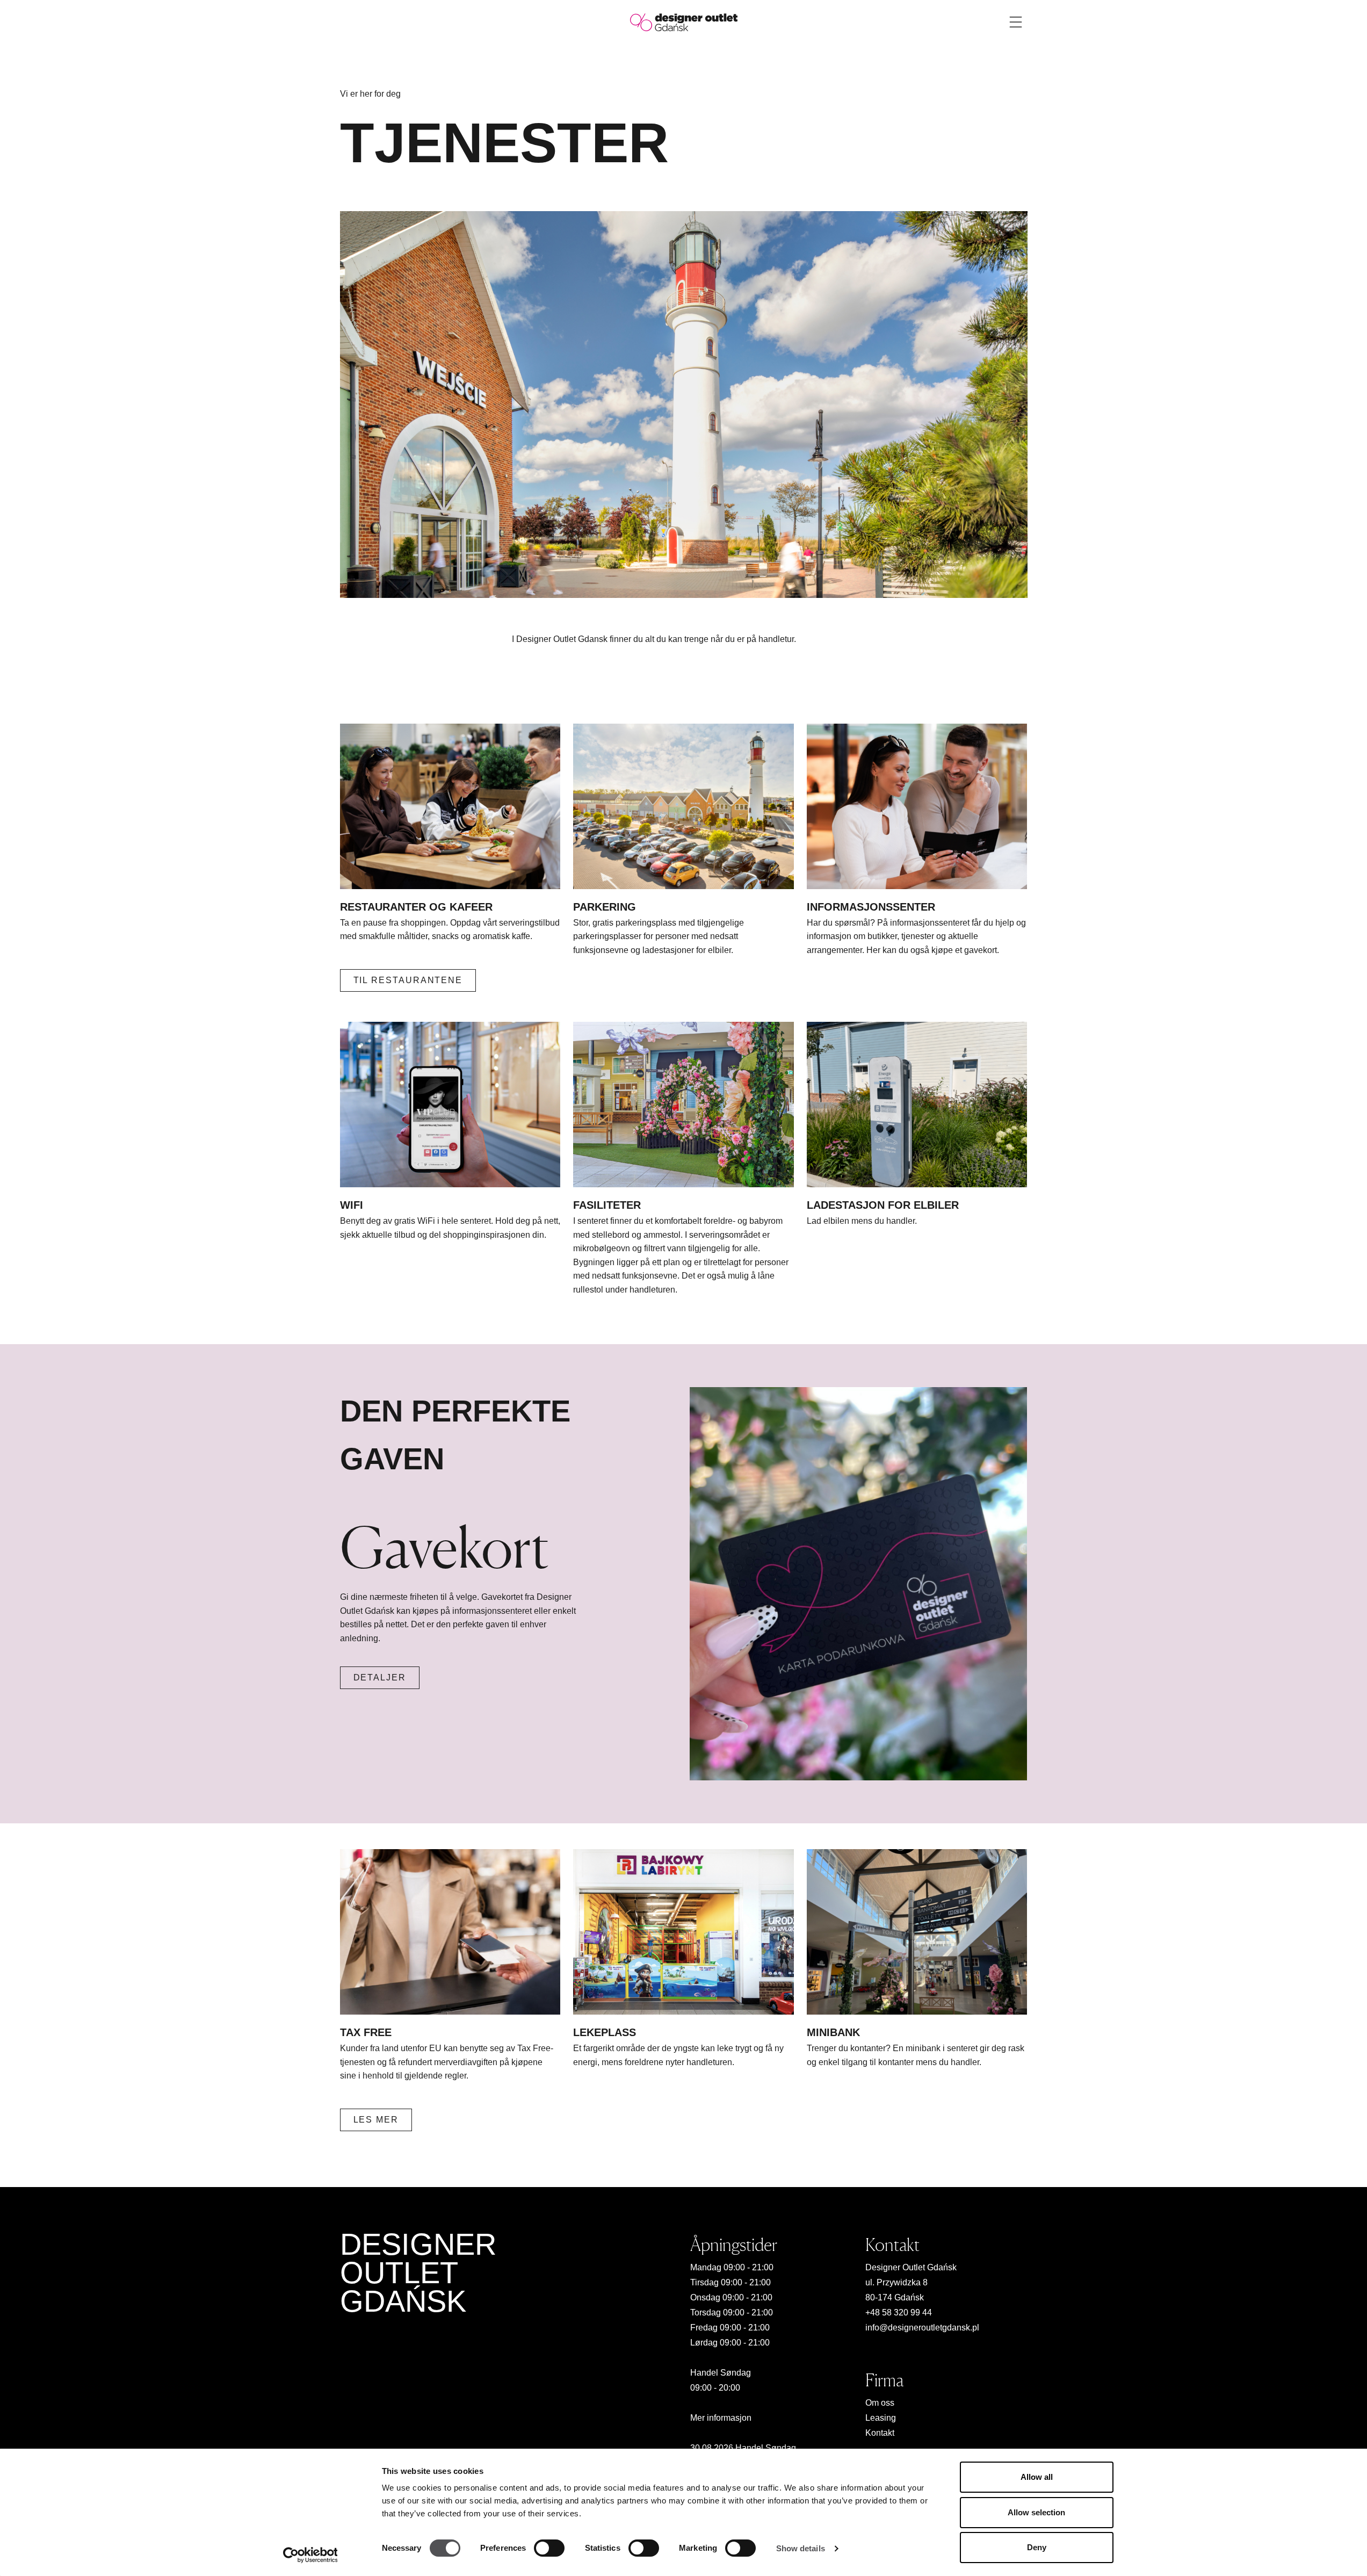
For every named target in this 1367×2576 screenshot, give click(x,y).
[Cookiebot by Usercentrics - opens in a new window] (310, 2555)
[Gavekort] (858, 1584)
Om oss (880, 2403)
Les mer (376, 2120)
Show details (801, 2548)
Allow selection (1036, 2512)
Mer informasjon (721, 2418)
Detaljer (380, 1677)
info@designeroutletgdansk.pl (922, 2328)
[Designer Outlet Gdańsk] (684, 22)
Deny (1037, 2547)
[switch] (549, 2548)
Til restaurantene (408, 980)
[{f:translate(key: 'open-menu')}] (1016, 22)
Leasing (881, 2418)
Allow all (1037, 2477)
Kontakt (880, 2433)
